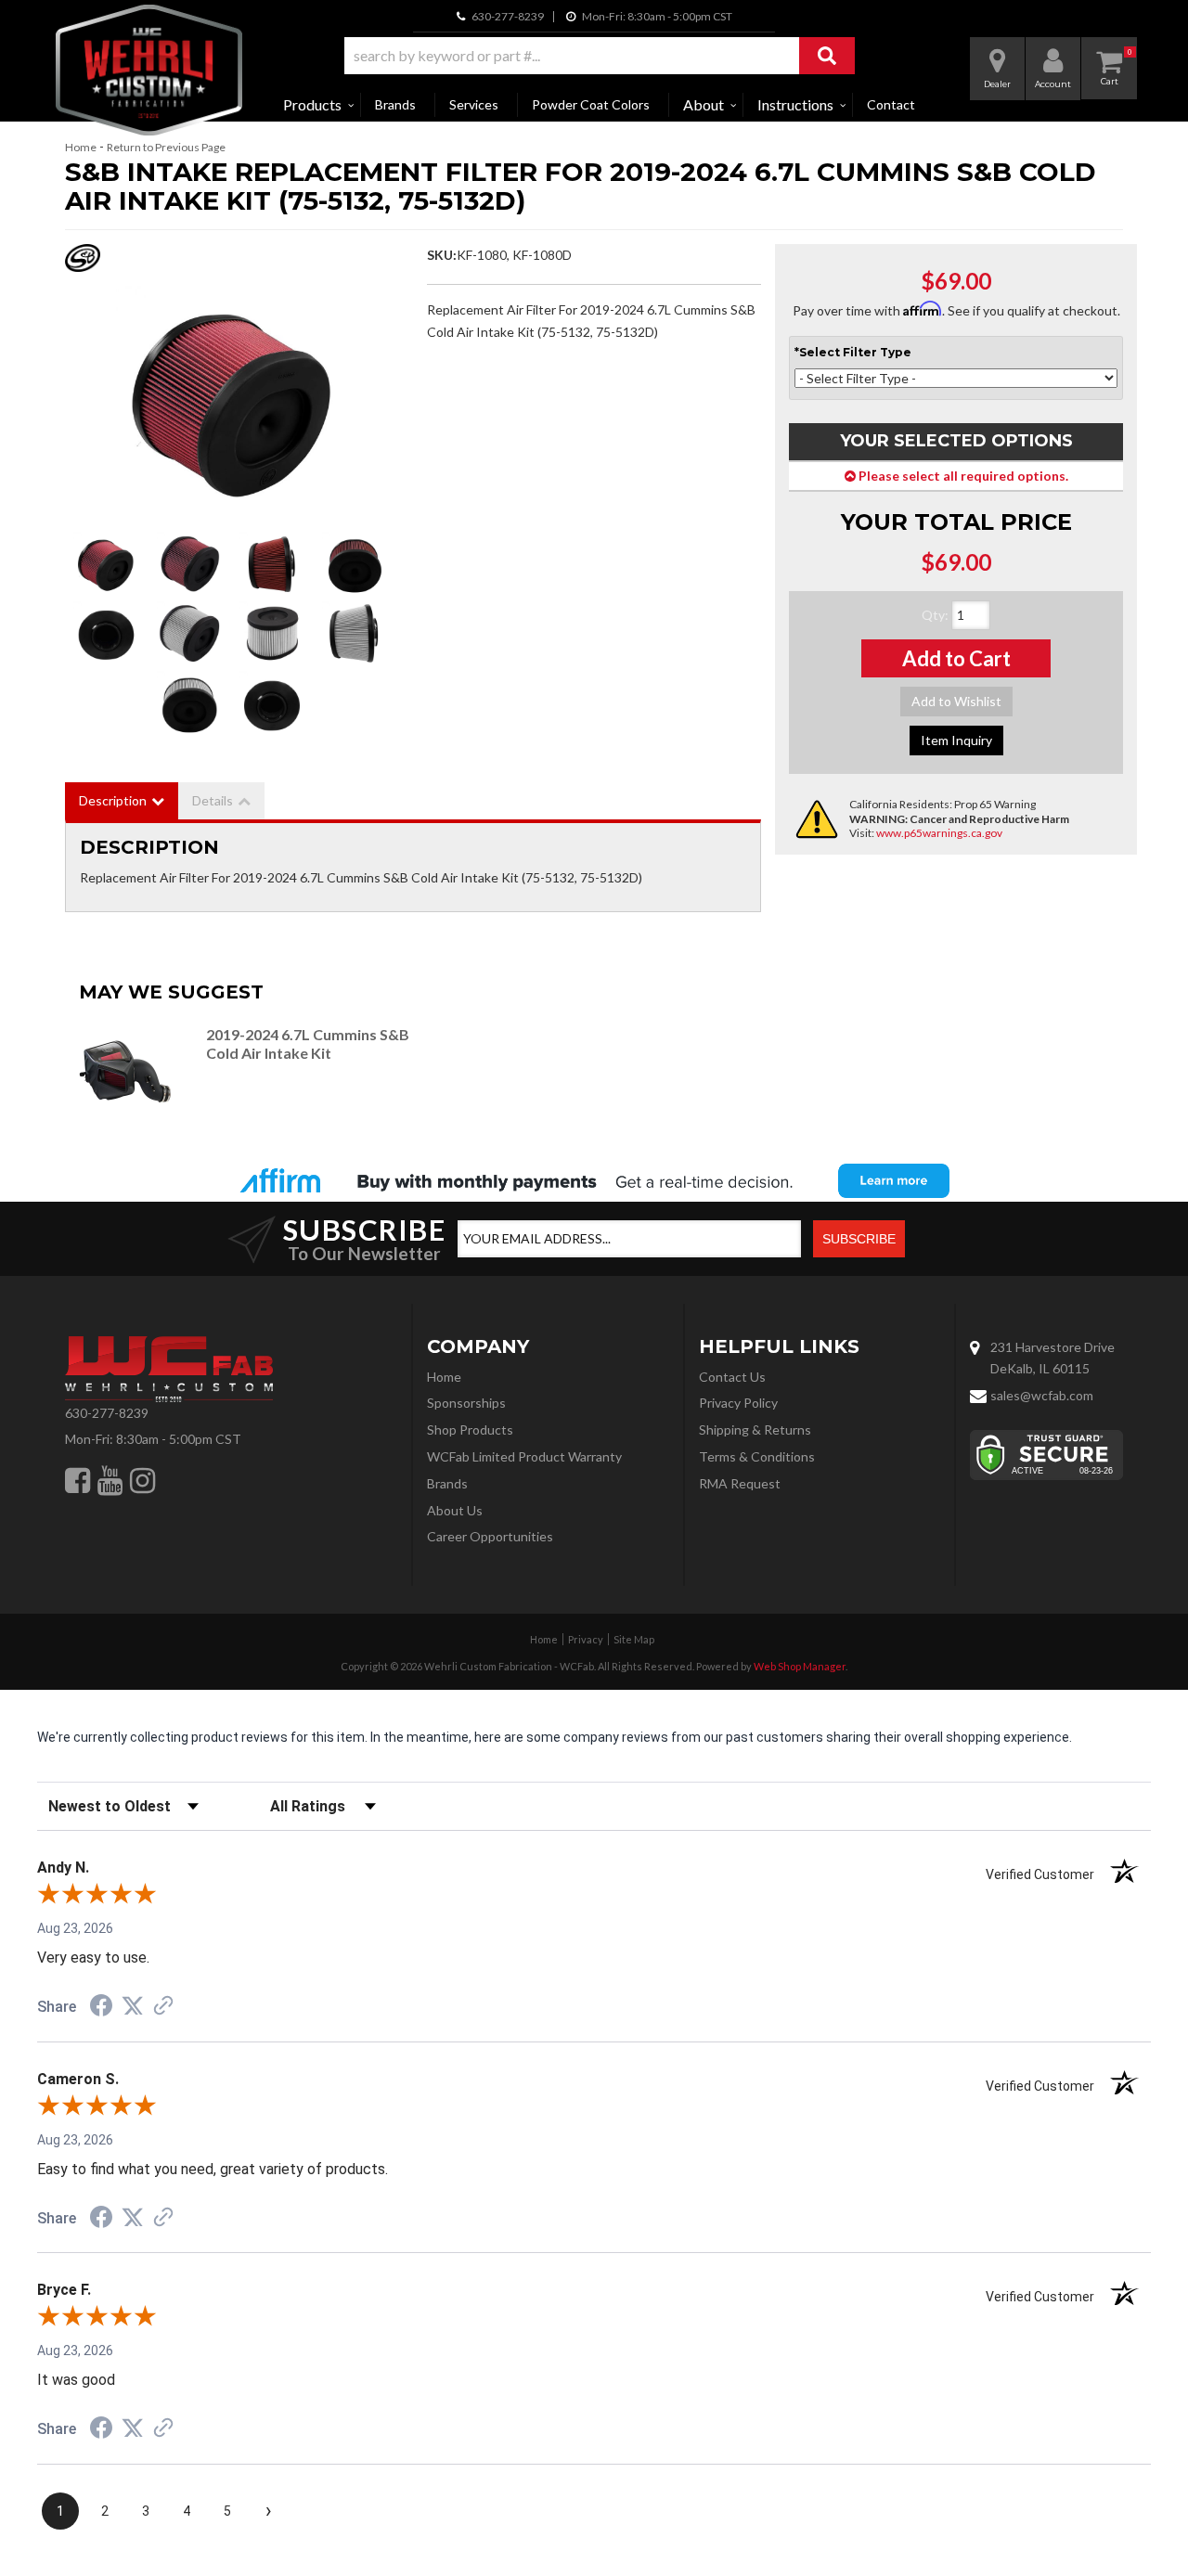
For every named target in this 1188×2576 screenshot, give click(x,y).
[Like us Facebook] (77, 1480)
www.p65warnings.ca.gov (939, 833)
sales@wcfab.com (1042, 1395)
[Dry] (189, 634)
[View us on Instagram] (142, 1480)
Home (81, 147)
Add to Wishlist (956, 701)
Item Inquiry (956, 740)
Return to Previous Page (166, 147)
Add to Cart (956, 658)
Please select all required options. (962, 476)
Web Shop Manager (800, 1666)
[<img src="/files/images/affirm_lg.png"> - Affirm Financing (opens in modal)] (594, 1180)
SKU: (442, 255)
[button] (600, 56)
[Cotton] (232, 402)
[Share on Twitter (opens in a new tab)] (133, 2006)
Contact (891, 104)
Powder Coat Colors (591, 104)
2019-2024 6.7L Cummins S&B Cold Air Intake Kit (308, 1043)
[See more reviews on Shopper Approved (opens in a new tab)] (163, 2007)
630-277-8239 (107, 1413)
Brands (395, 104)
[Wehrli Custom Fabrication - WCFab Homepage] (149, 70)
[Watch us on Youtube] (110, 1480)
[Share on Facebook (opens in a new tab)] (101, 2008)
